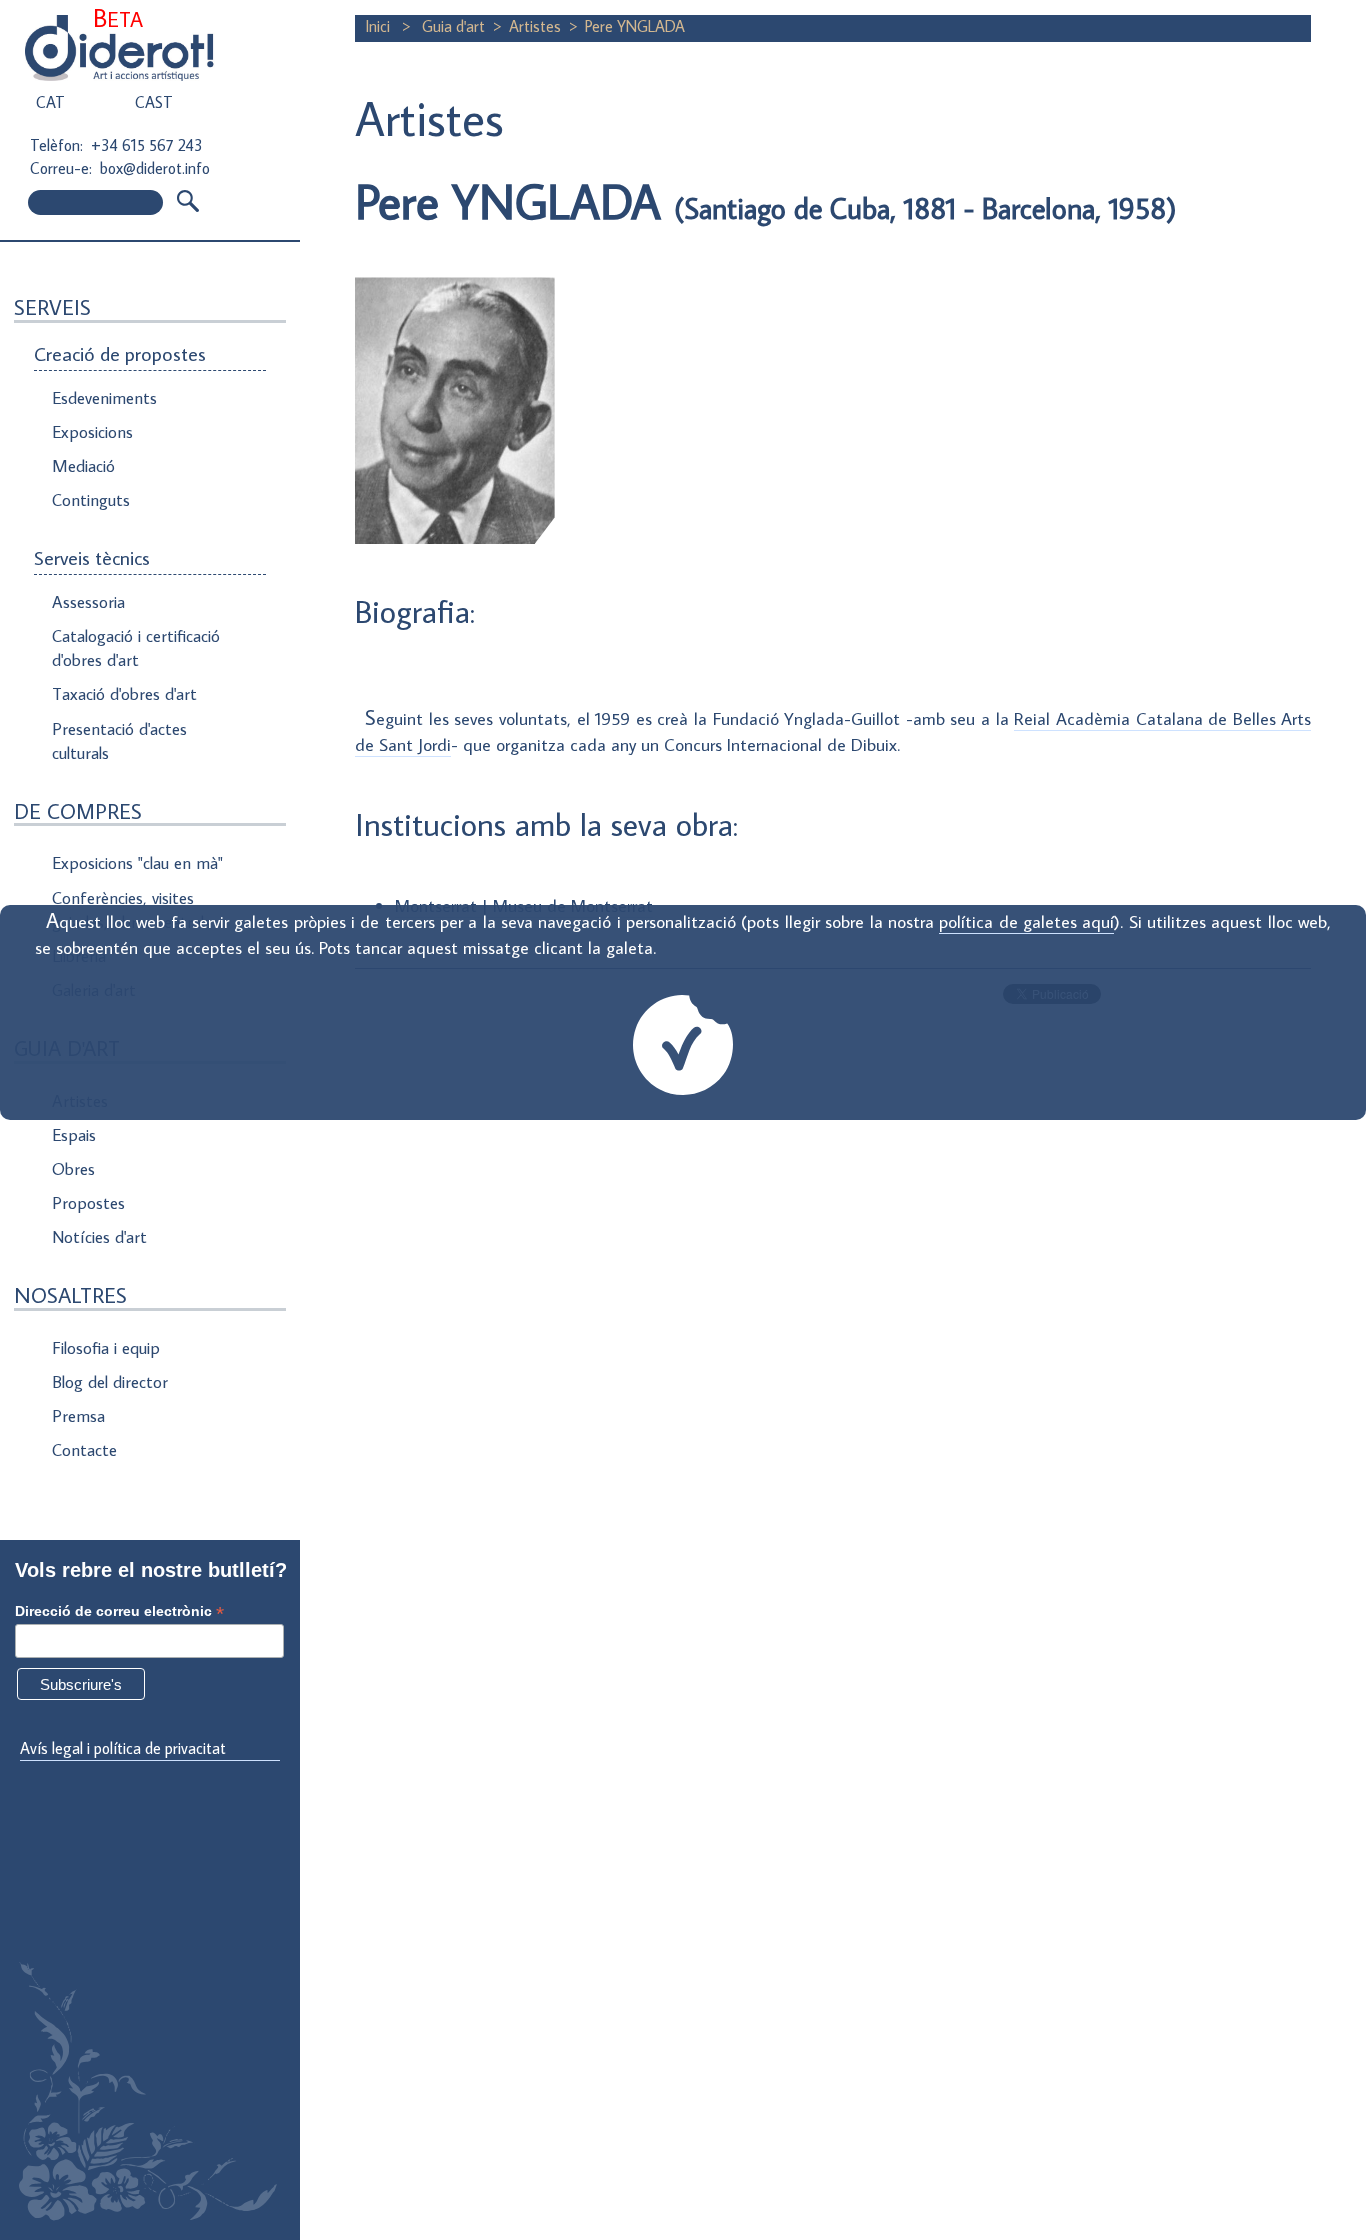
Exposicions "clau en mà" (137, 863)
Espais (74, 1135)
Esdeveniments (104, 398)
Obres (73, 1169)
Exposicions (92, 432)
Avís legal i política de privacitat (123, 1748)
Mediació (83, 466)
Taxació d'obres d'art (124, 694)
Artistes (535, 26)
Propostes (88, 1203)
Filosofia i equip (106, 1348)
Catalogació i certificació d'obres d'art (136, 648)
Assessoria (88, 602)
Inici (379, 26)
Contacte (84, 1450)
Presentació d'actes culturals (119, 741)
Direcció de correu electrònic (119, 1611)
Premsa (78, 1416)
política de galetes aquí (1026, 921)
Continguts (91, 500)
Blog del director (110, 1382)
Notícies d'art (99, 1237)
